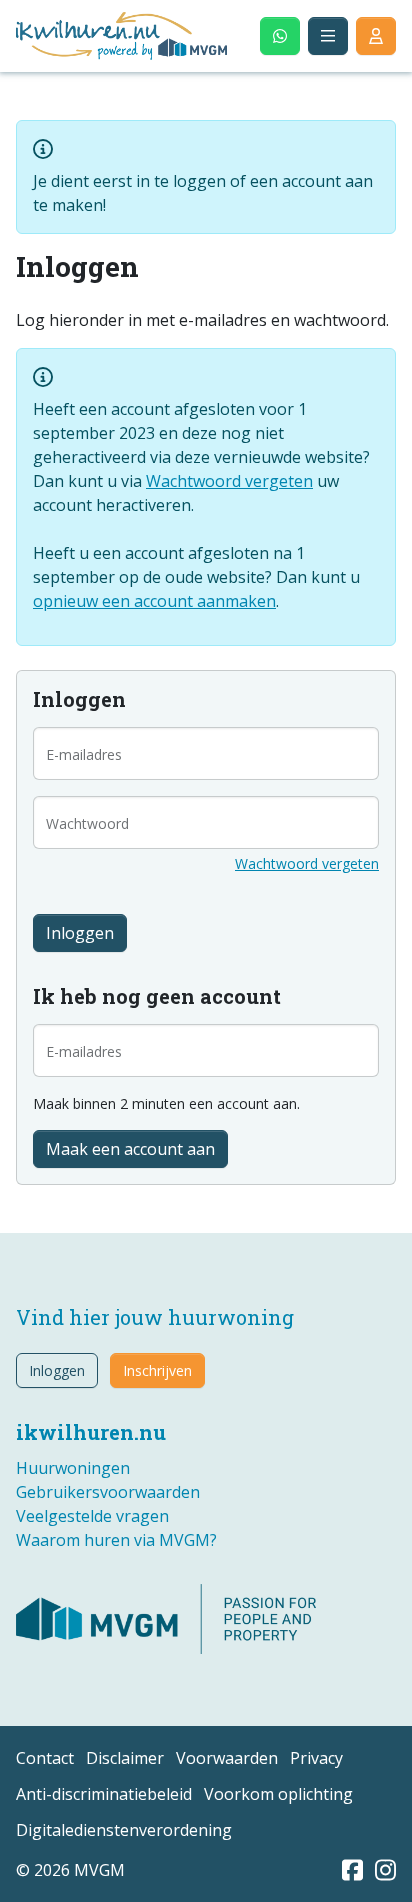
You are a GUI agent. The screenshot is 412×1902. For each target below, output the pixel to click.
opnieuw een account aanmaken (154, 601)
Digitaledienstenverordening (124, 1830)
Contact (45, 1758)
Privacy (316, 1758)
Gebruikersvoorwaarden (108, 1492)
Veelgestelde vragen (92, 1516)
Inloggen (57, 1370)
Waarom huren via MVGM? (116, 1540)
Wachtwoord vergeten (229, 481)
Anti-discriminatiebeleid (104, 1794)
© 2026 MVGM (70, 1870)
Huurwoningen (73, 1468)
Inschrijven (157, 1370)
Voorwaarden (227, 1758)
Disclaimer (125, 1758)
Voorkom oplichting (278, 1794)
